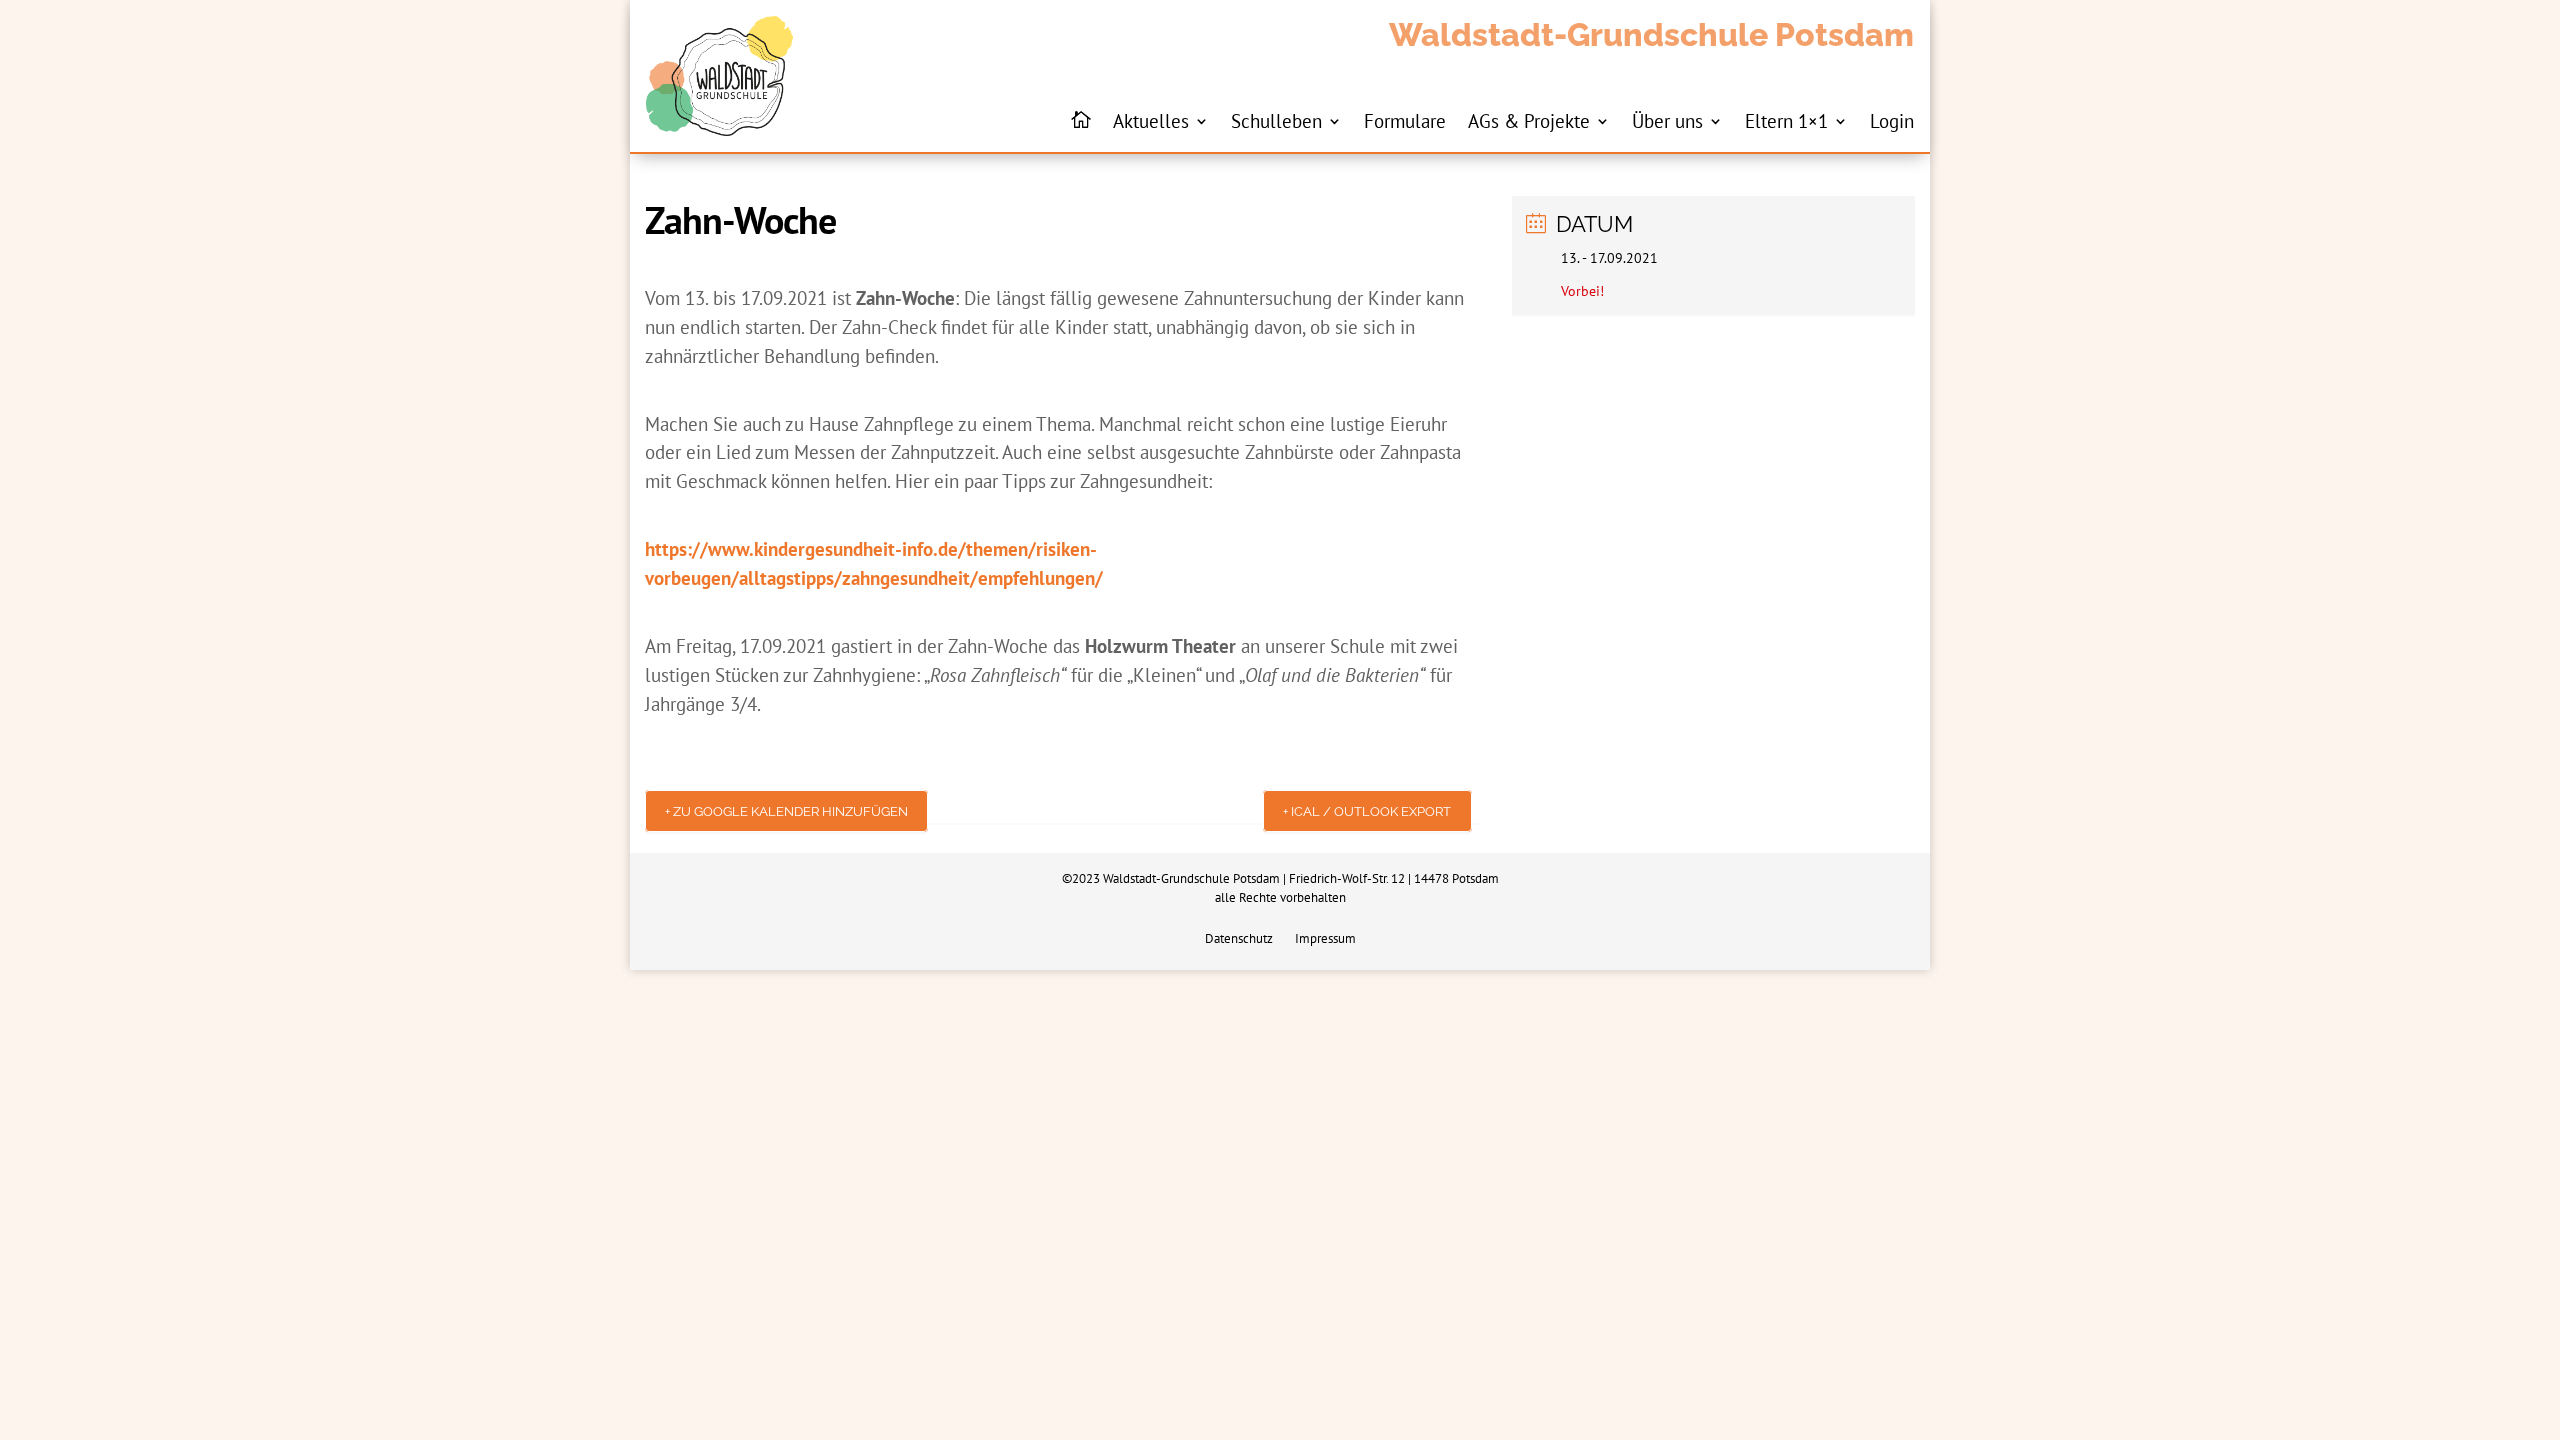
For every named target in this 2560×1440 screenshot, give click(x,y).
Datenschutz (1239, 939)
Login (1892, 120)
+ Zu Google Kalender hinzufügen (786, 810)
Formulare (1405, 120)
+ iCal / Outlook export (1367, 810)
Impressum (1325, 939)
